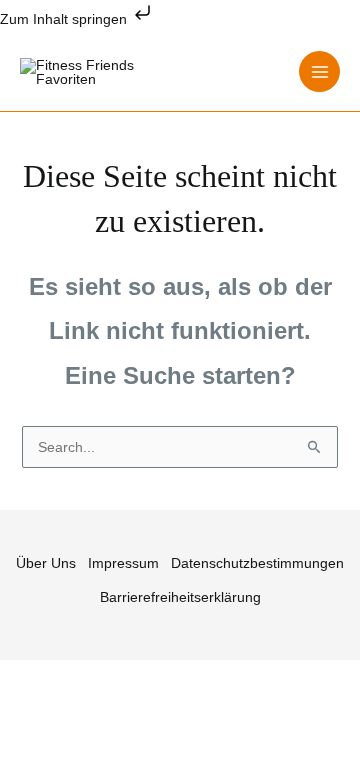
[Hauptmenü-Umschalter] (319, 71)
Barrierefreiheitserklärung (180, 597)
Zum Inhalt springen (65, 19)
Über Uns (46, 563)
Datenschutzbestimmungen (257, 563)
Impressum (123, 563)
